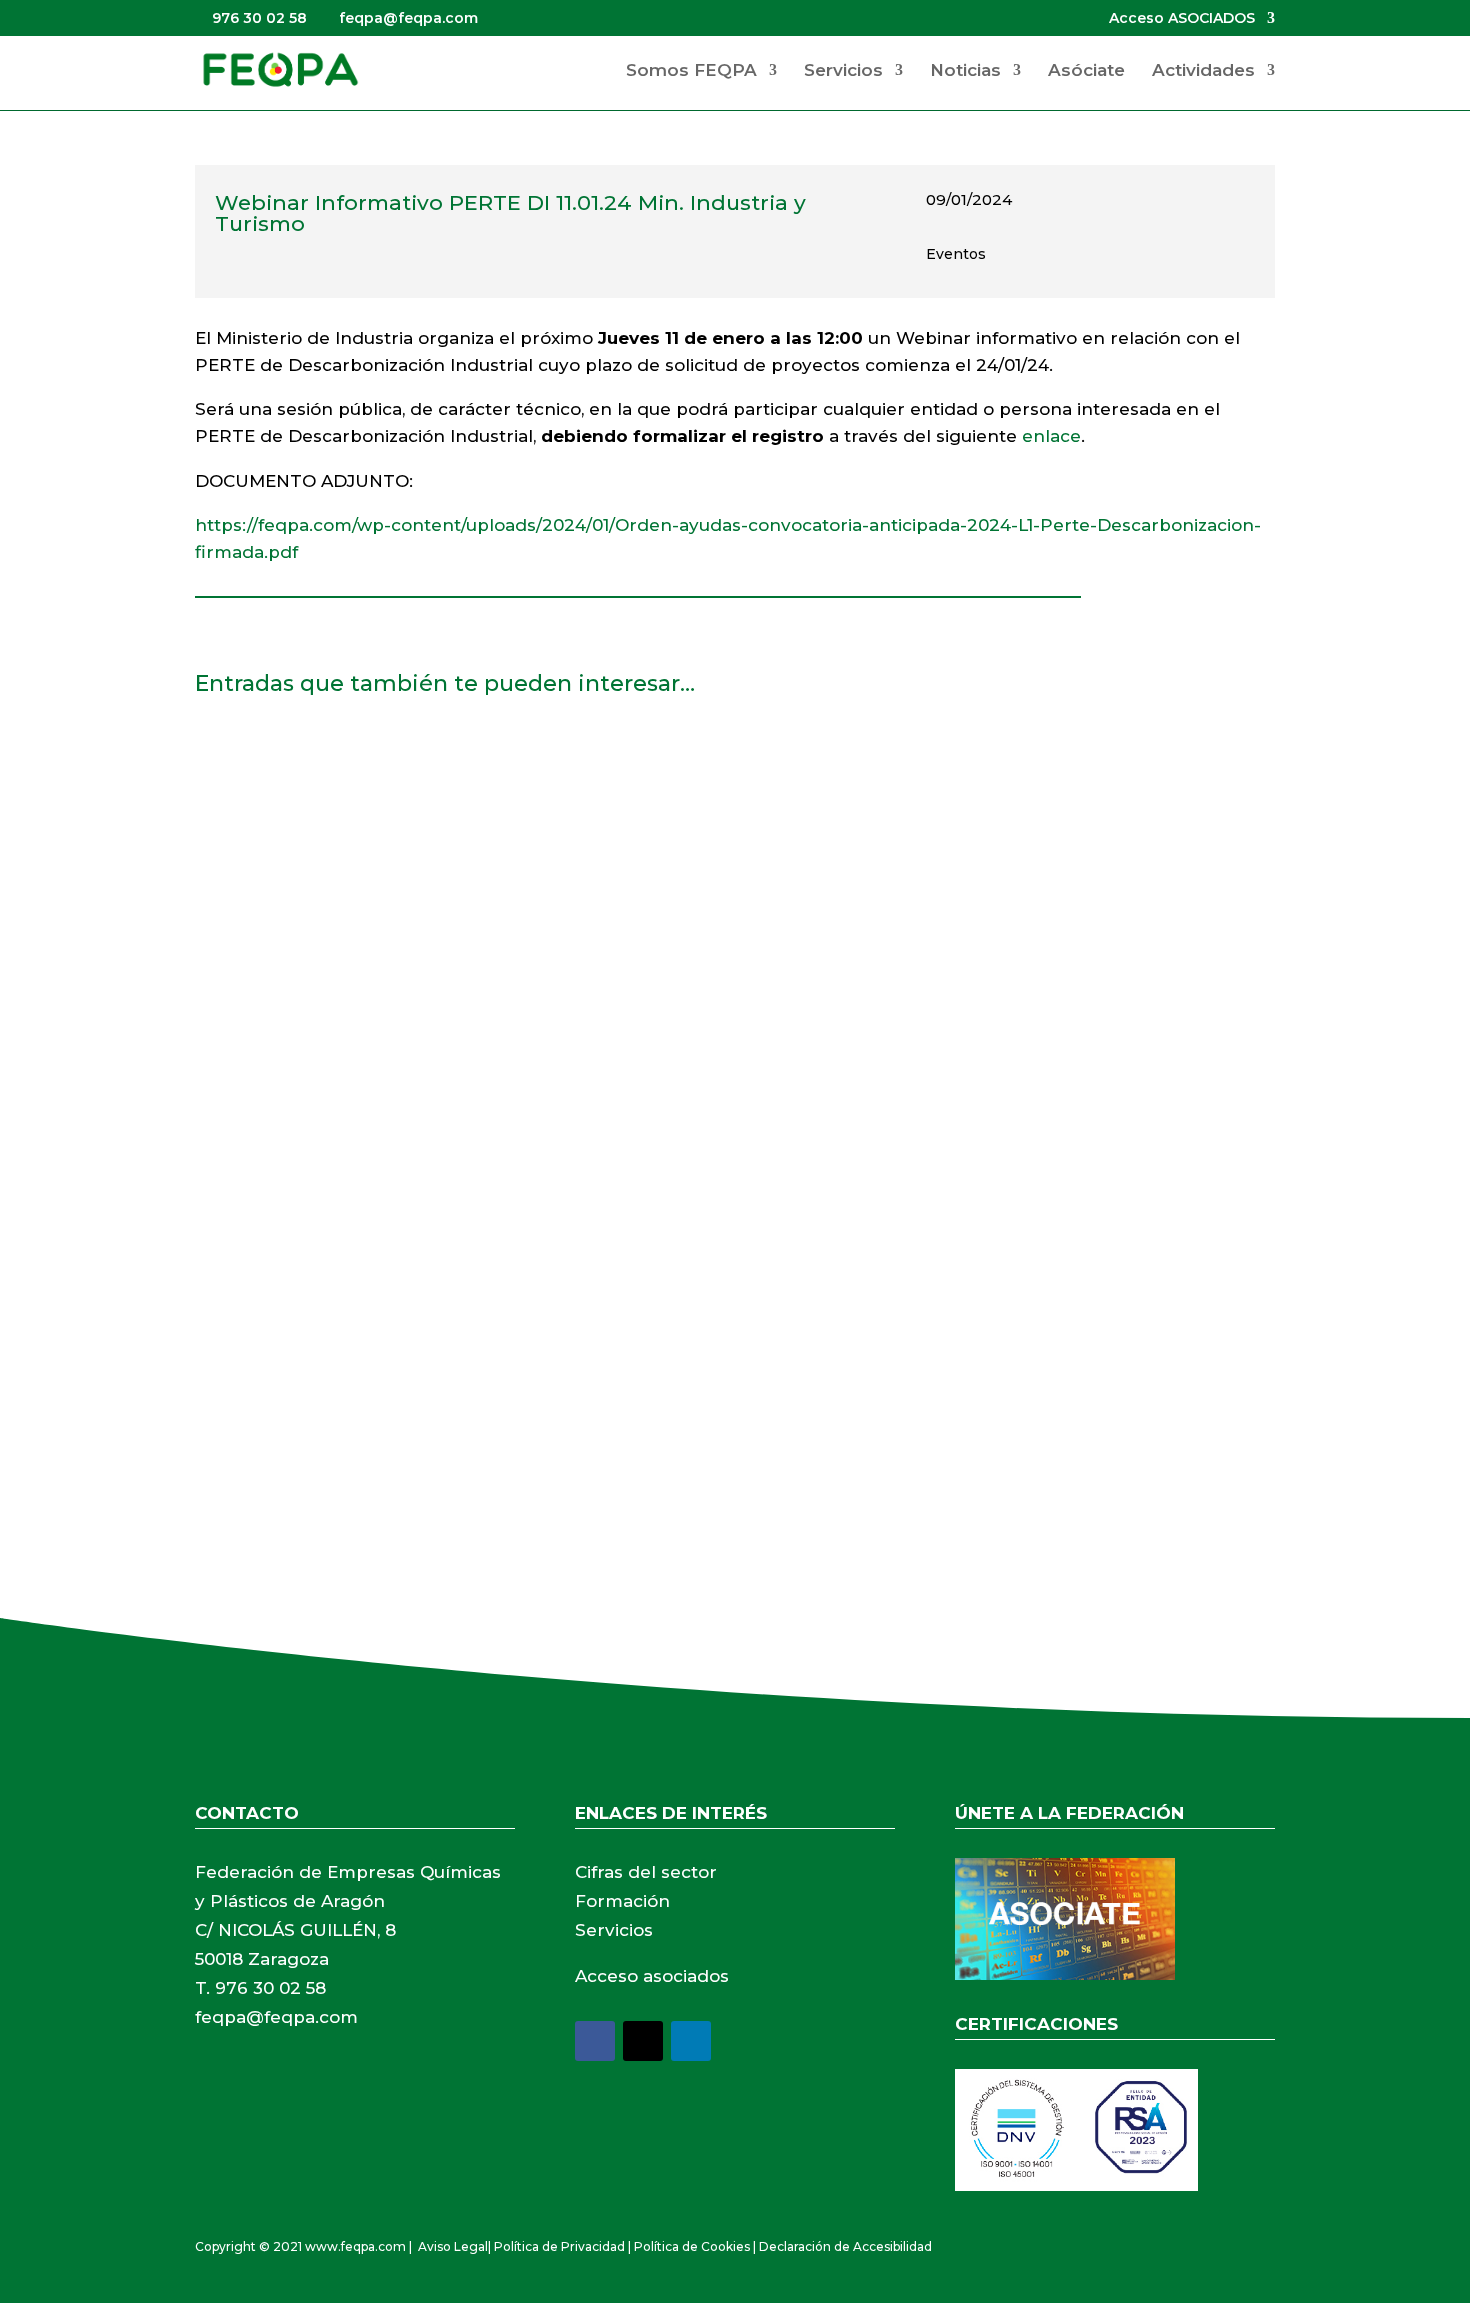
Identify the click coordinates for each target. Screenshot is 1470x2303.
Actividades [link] (1203, 71)
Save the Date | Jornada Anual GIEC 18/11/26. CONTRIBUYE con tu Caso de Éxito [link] (560, 1021)
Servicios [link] (843, 71)
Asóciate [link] (1086, 71)
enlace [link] (1051, 436)
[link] (280, 69)
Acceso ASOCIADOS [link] (1182, 19)
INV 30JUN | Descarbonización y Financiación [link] (412, 1276)
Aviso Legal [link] (453, 2246)
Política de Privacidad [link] (559, 2246)
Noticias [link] (965, 71)
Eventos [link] (956, 254)
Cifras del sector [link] (646, 1872)
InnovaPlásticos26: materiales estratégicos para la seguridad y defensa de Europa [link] (575, 765)
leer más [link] (249, 894)
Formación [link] (622, 1901)
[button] (595, 2041)
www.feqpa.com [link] (355, 2246)
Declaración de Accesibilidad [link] (845, 2246)
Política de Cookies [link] (692, 2246)
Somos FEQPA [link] (691, 71)
